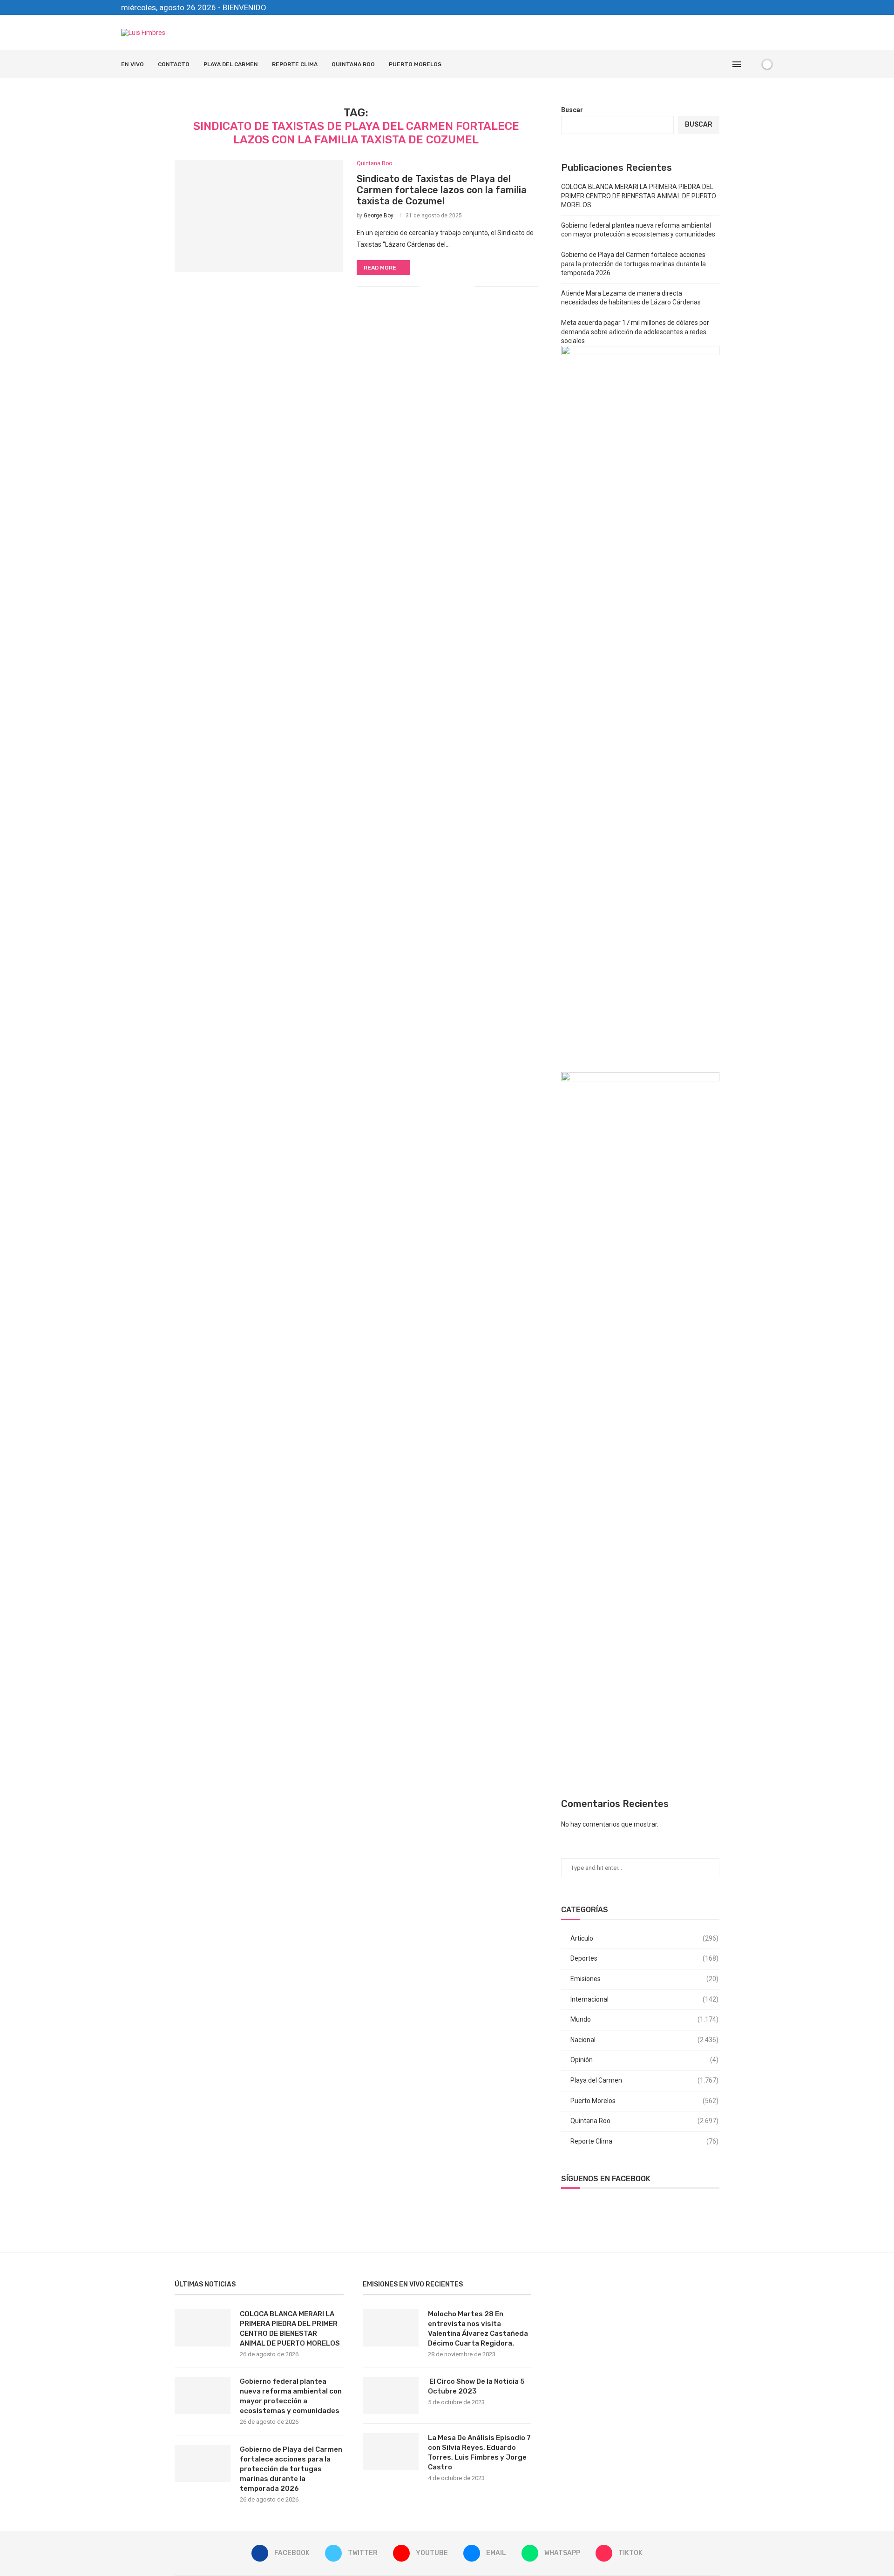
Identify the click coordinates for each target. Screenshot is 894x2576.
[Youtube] (738, 7)
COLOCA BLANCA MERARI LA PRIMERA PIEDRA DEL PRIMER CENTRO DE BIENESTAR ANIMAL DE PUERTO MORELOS (639, 196)
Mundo (644, 2019)
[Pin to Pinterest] (457, 286)
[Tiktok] (771, 7)
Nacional (644, 2040)
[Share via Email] (467, 286)
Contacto (174, 64)
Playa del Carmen (231, 64)
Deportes (644, 1958)
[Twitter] (728, 7)
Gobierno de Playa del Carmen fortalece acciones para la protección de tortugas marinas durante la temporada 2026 (633, 264)
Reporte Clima (295, 64)
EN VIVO (132, 64)
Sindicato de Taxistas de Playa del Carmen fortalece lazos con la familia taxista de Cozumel (442, 190)
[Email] (749, 7)
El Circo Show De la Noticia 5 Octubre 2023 (476, 2386)
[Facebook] (717, 7)
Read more (380, 268)
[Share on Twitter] (448, 286)
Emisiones (644, 1979)
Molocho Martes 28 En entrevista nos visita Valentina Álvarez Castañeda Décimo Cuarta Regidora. (478, 2329)
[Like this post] (427, 286)
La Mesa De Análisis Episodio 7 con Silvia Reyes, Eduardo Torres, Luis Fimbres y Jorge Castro (479, 2452)
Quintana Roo (353, 64)
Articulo (644, 1938)
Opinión (644, 2060)
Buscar (572, 110)
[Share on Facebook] (438, 286)
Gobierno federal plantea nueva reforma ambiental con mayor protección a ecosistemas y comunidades (291, 2396)
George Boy (379, 216)
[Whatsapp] (760, 7)
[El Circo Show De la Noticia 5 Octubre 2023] (391, 2395)
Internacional (644, 1999)
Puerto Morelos (415, 64)
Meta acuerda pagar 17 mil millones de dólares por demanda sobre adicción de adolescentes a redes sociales (635, 332)
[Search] (751, 64)
